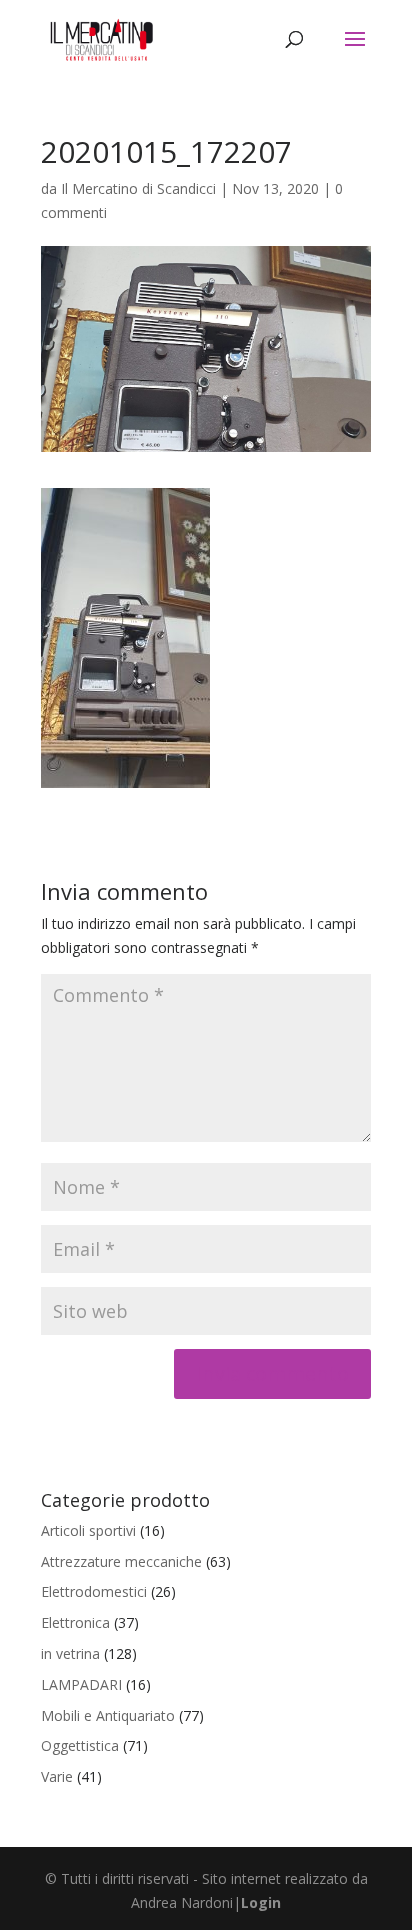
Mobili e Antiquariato (108, 1715)
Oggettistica (80, 1745)
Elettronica (75, 1622)
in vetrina (70, 1653)
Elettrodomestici (94, 1591)
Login (261, 1902)
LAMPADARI (81, 1684)
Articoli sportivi (88, 1530)
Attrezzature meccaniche (121, 1561)
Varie (57, 1776)
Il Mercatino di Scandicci (138, 188)
